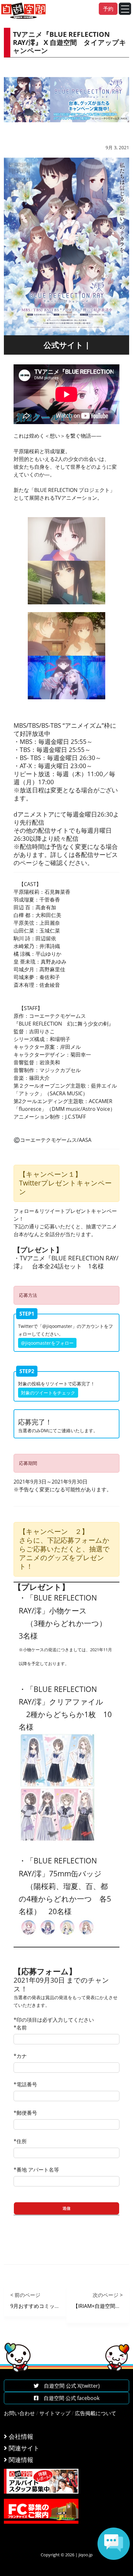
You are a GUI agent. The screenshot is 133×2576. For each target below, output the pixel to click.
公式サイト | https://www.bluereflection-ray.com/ (66, 347)
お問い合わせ (19, 2413)
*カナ (20, 2056)
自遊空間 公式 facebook (69, 2398)
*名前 (20, 2028)
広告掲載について (96, 2413)
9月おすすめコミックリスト (43, 2306)
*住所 (20, 2141)
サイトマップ (55, 2413)
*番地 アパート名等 (36, 2170)
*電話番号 (25, 2084)
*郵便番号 (25, 2113)
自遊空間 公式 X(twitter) (69, 2386)
